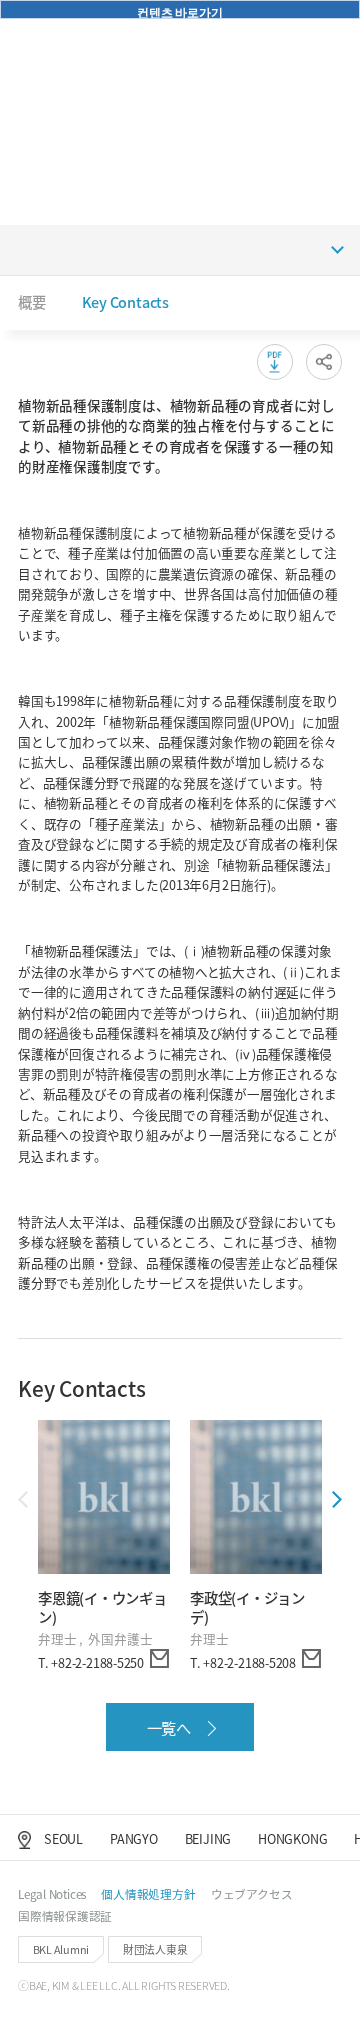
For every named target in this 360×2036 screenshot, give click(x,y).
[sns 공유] (324, 362)
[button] (289, 27)
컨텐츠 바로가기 (179, 11)
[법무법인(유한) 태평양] (54, 28)
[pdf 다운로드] (275, 362)
